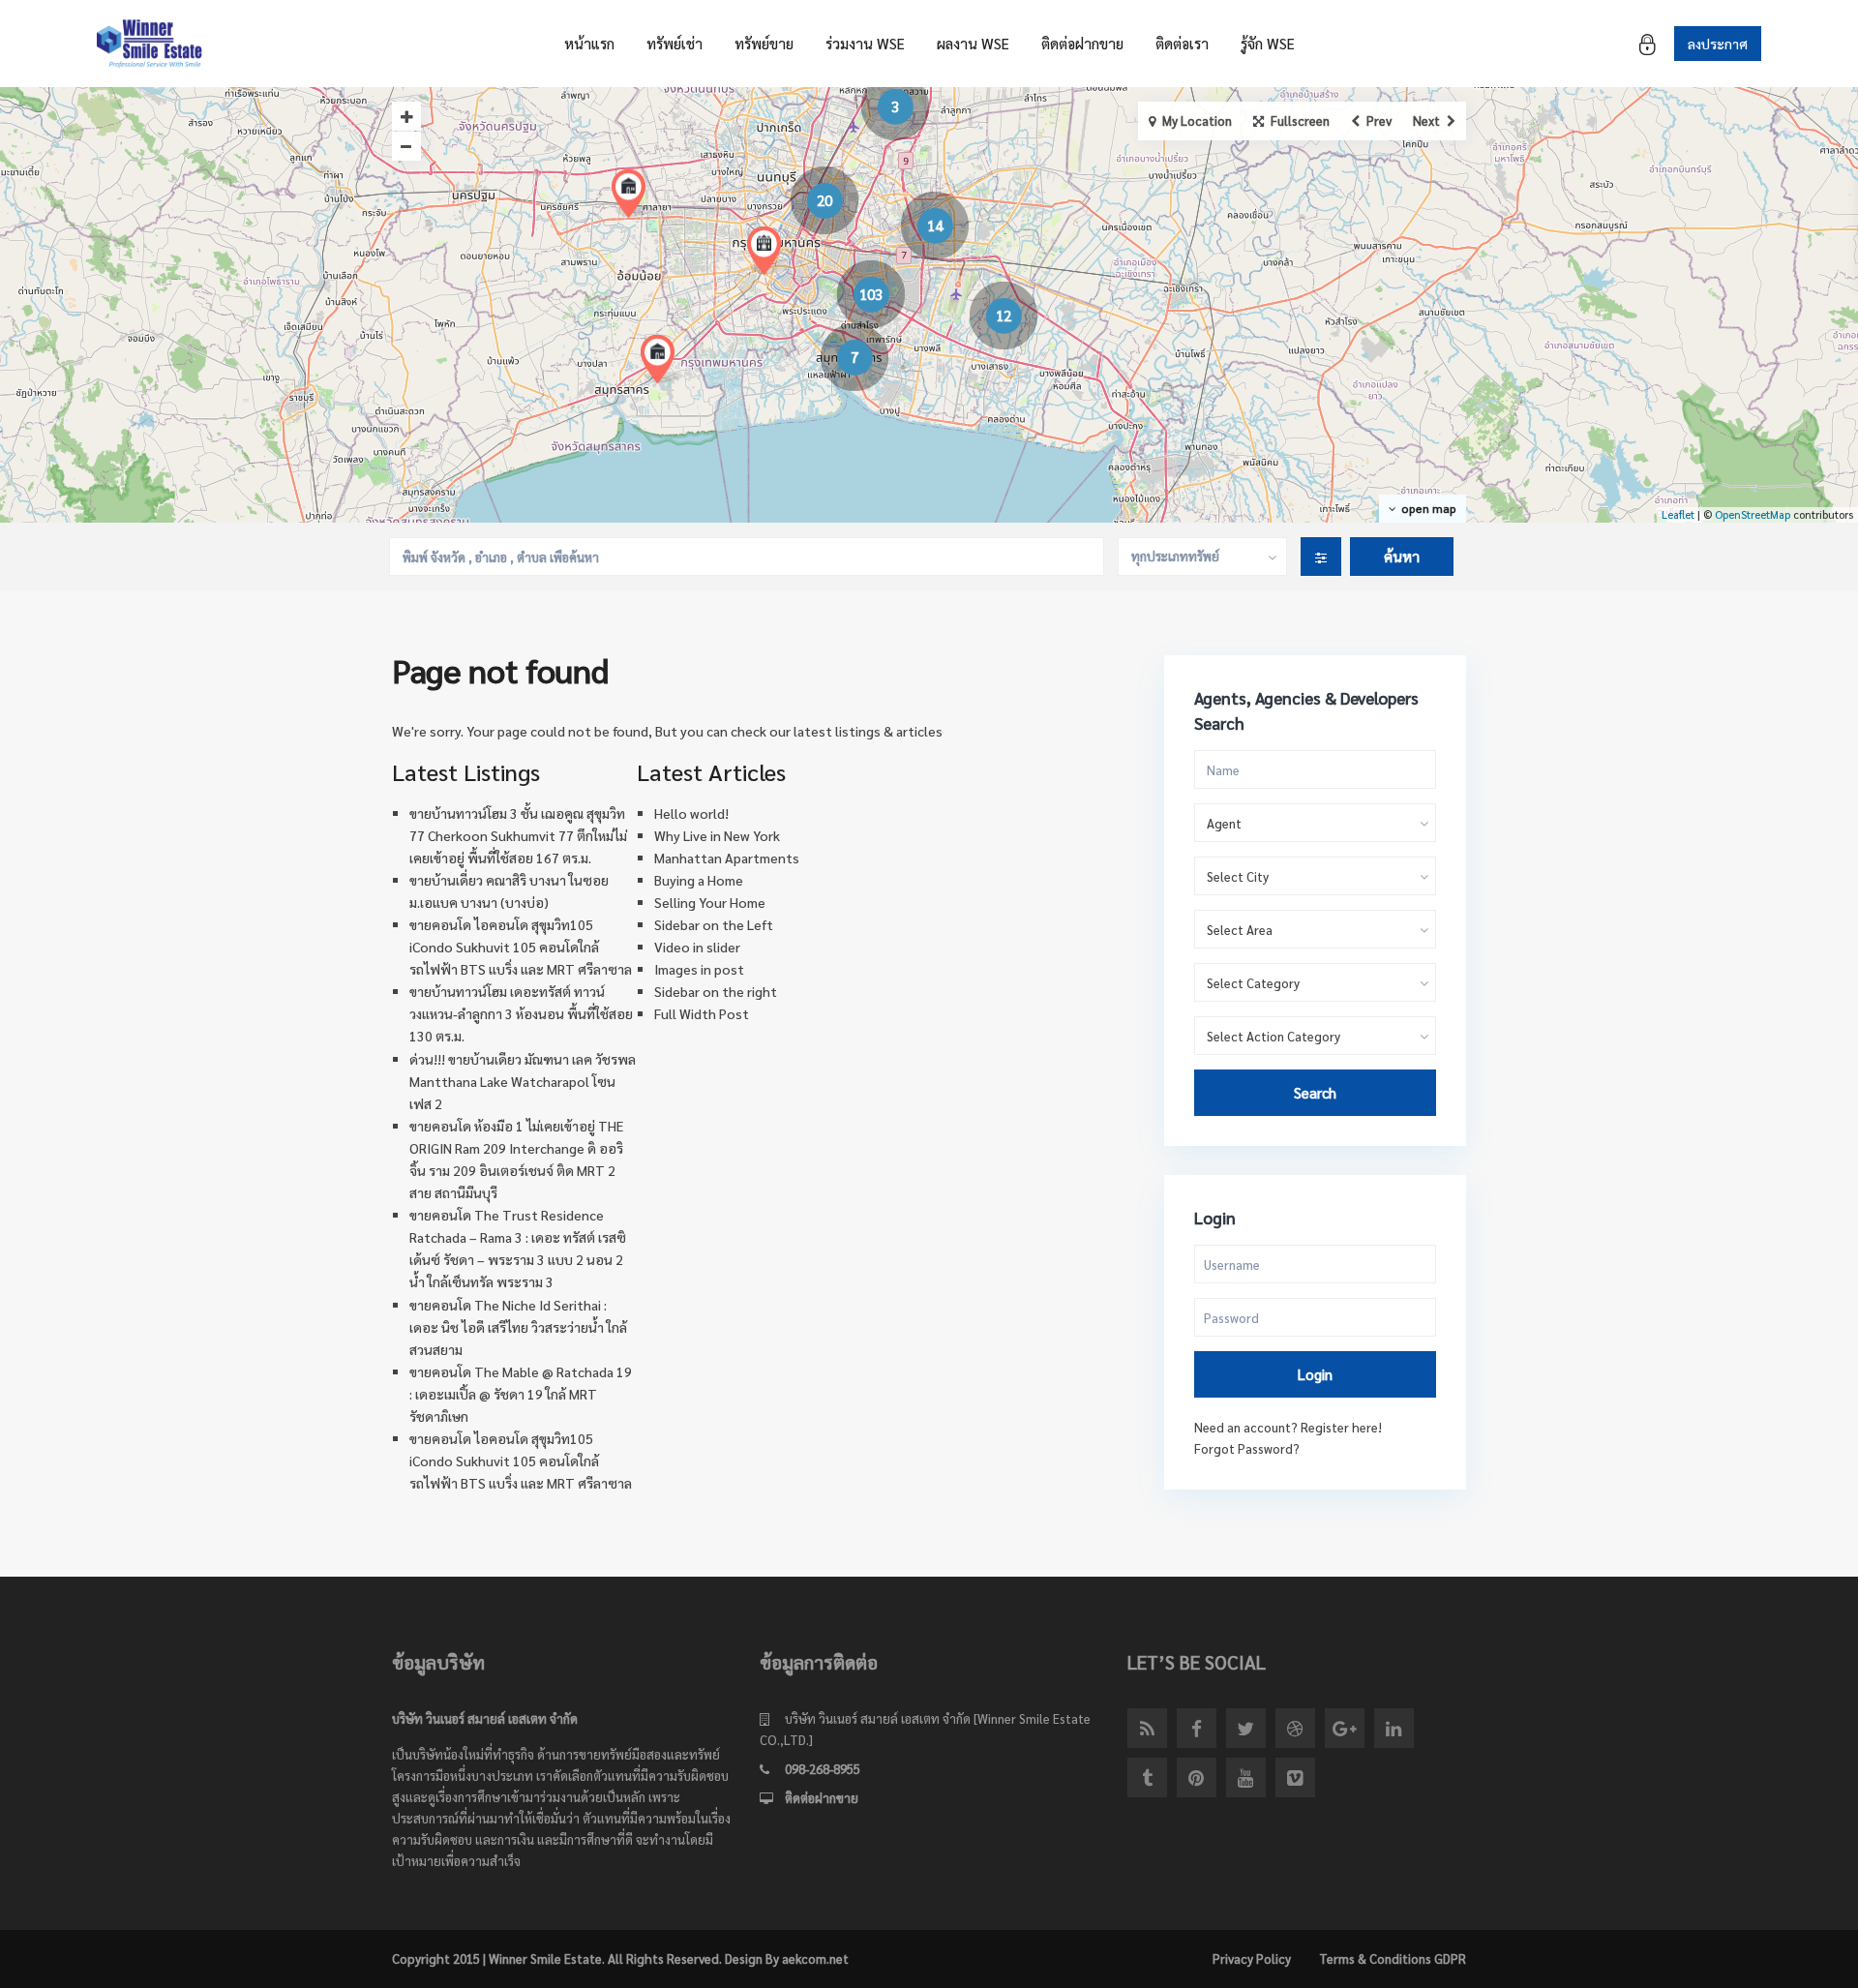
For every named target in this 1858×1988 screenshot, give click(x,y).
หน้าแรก (589, 43)
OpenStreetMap (1753, 514)
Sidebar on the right (716, 991)
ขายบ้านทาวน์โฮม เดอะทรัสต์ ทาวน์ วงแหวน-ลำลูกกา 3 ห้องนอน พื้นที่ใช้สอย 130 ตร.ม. (521, 1013)
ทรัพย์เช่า (674, 43)
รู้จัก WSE (1268, 43)
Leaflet (1678, 514)
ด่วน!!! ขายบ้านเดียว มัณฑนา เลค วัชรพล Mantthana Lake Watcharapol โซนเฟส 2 (523, 1081)
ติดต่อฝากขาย (1082, 43)
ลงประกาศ (1718, 44)
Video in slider (697, 947)
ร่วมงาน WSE (865, 43)
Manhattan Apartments (727, 858)
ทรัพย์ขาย (764, 43)
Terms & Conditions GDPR (1393, 1958)
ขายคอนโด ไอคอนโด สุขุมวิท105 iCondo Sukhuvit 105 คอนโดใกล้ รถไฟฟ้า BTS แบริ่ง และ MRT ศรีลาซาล (521, 947)
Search (1315, 1092)
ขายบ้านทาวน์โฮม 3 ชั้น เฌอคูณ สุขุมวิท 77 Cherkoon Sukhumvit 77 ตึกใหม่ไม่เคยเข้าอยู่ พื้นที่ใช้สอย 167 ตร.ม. (518, 835)
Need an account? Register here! (1288, 1427)
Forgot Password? (1247, 1448)
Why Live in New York (717, 835)
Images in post (699, 969)
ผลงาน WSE (973, 43)
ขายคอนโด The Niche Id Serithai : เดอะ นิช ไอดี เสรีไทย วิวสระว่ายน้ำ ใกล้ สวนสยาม (518, 1327)
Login (1315, 1374)
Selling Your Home (710, 902)
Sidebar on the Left (714, 924)
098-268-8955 (823, 1769)
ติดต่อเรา (1182, 43)
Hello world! (691, 813)
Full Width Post (702, 1013)
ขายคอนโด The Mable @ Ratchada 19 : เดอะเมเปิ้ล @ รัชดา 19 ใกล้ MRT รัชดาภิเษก (521, 1394)
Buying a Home (699, 880)
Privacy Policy (1252, 1958)
